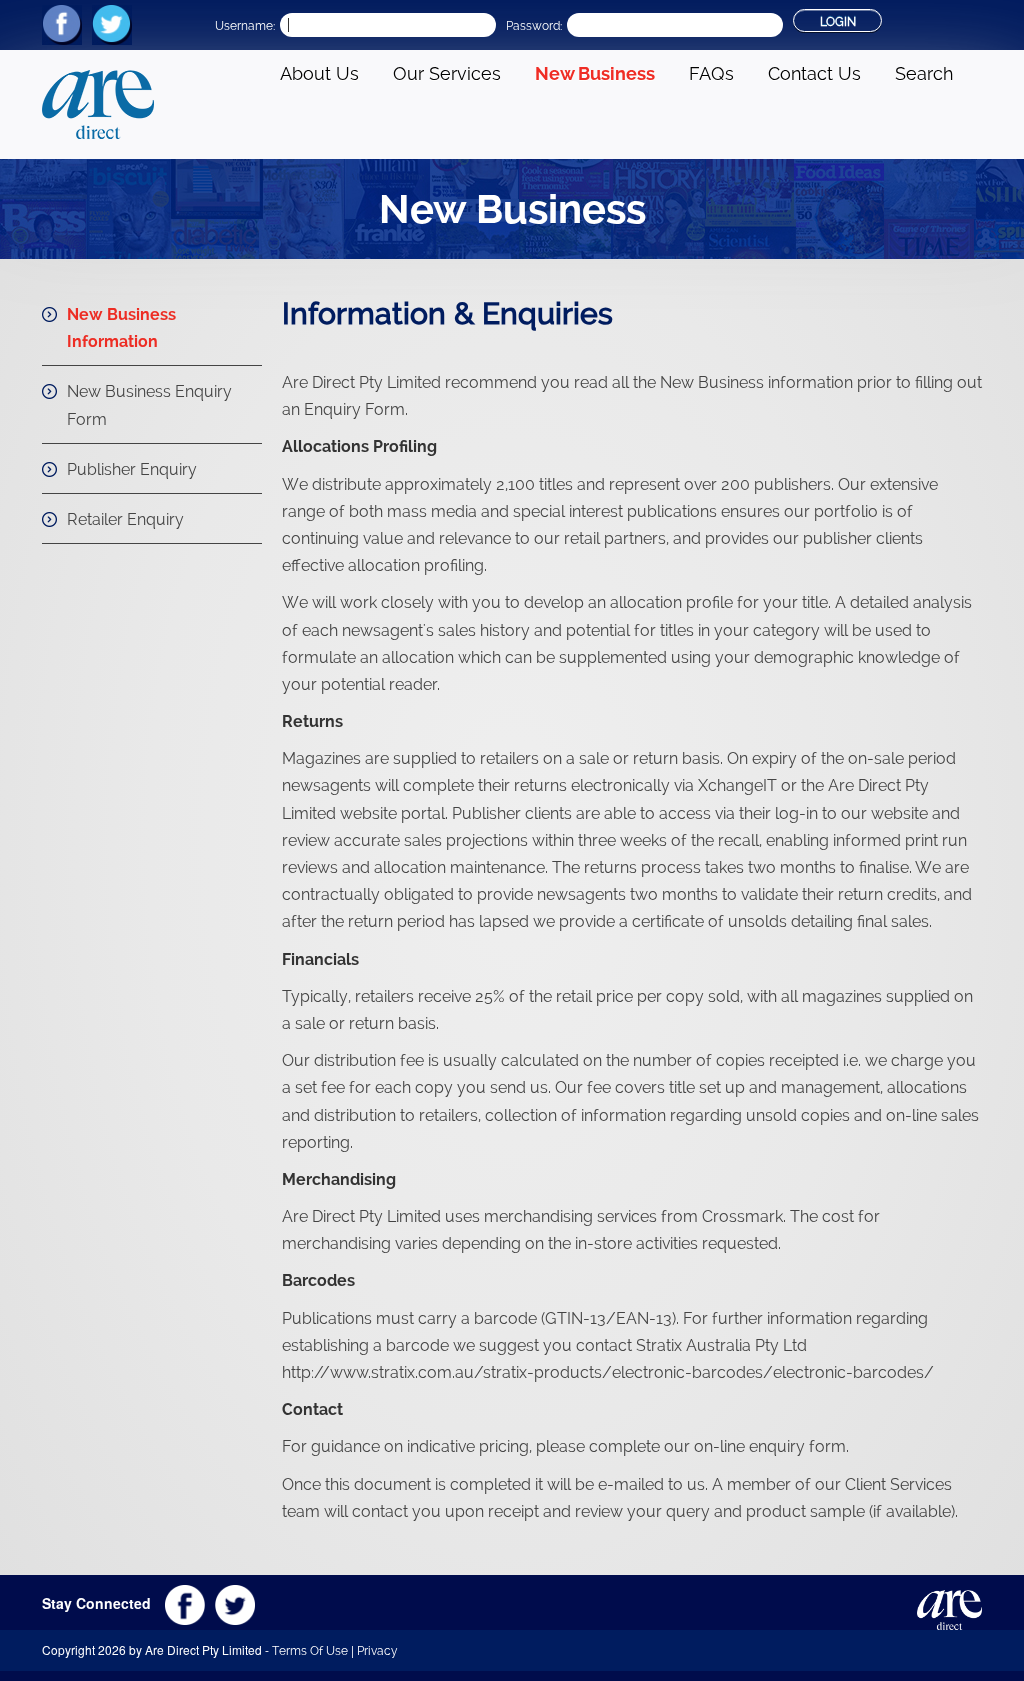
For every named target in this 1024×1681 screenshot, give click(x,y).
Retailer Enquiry (125, 519)
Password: (534, 26)
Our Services (447, 73)
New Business (595, 73)
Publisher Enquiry (132, 469)
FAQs (711, 73)
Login (838, 22)
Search (924, 73)
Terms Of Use (310, 1651)
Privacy (377, 1651)
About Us (319, 73)
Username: (245, 26)
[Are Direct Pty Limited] (98, 103)
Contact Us (814, 73)
